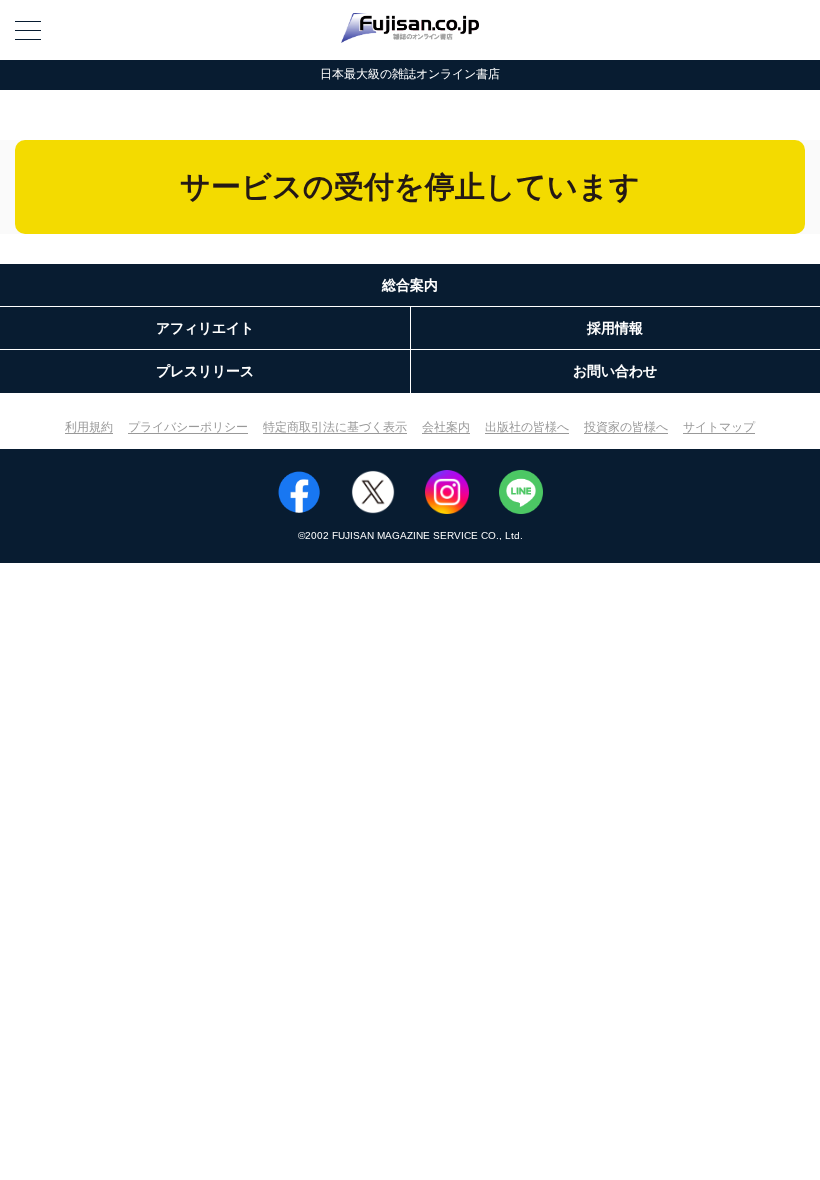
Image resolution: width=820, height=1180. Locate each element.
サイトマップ (719, 427)
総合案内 (410, 285)
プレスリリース (205, 371)
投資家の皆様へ (626, 427)
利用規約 (89, 427)
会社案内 (446, 427)
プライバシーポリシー (188, 427)
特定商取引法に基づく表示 (335, 427)
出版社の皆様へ (527, 427)
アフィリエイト (205, 328)
